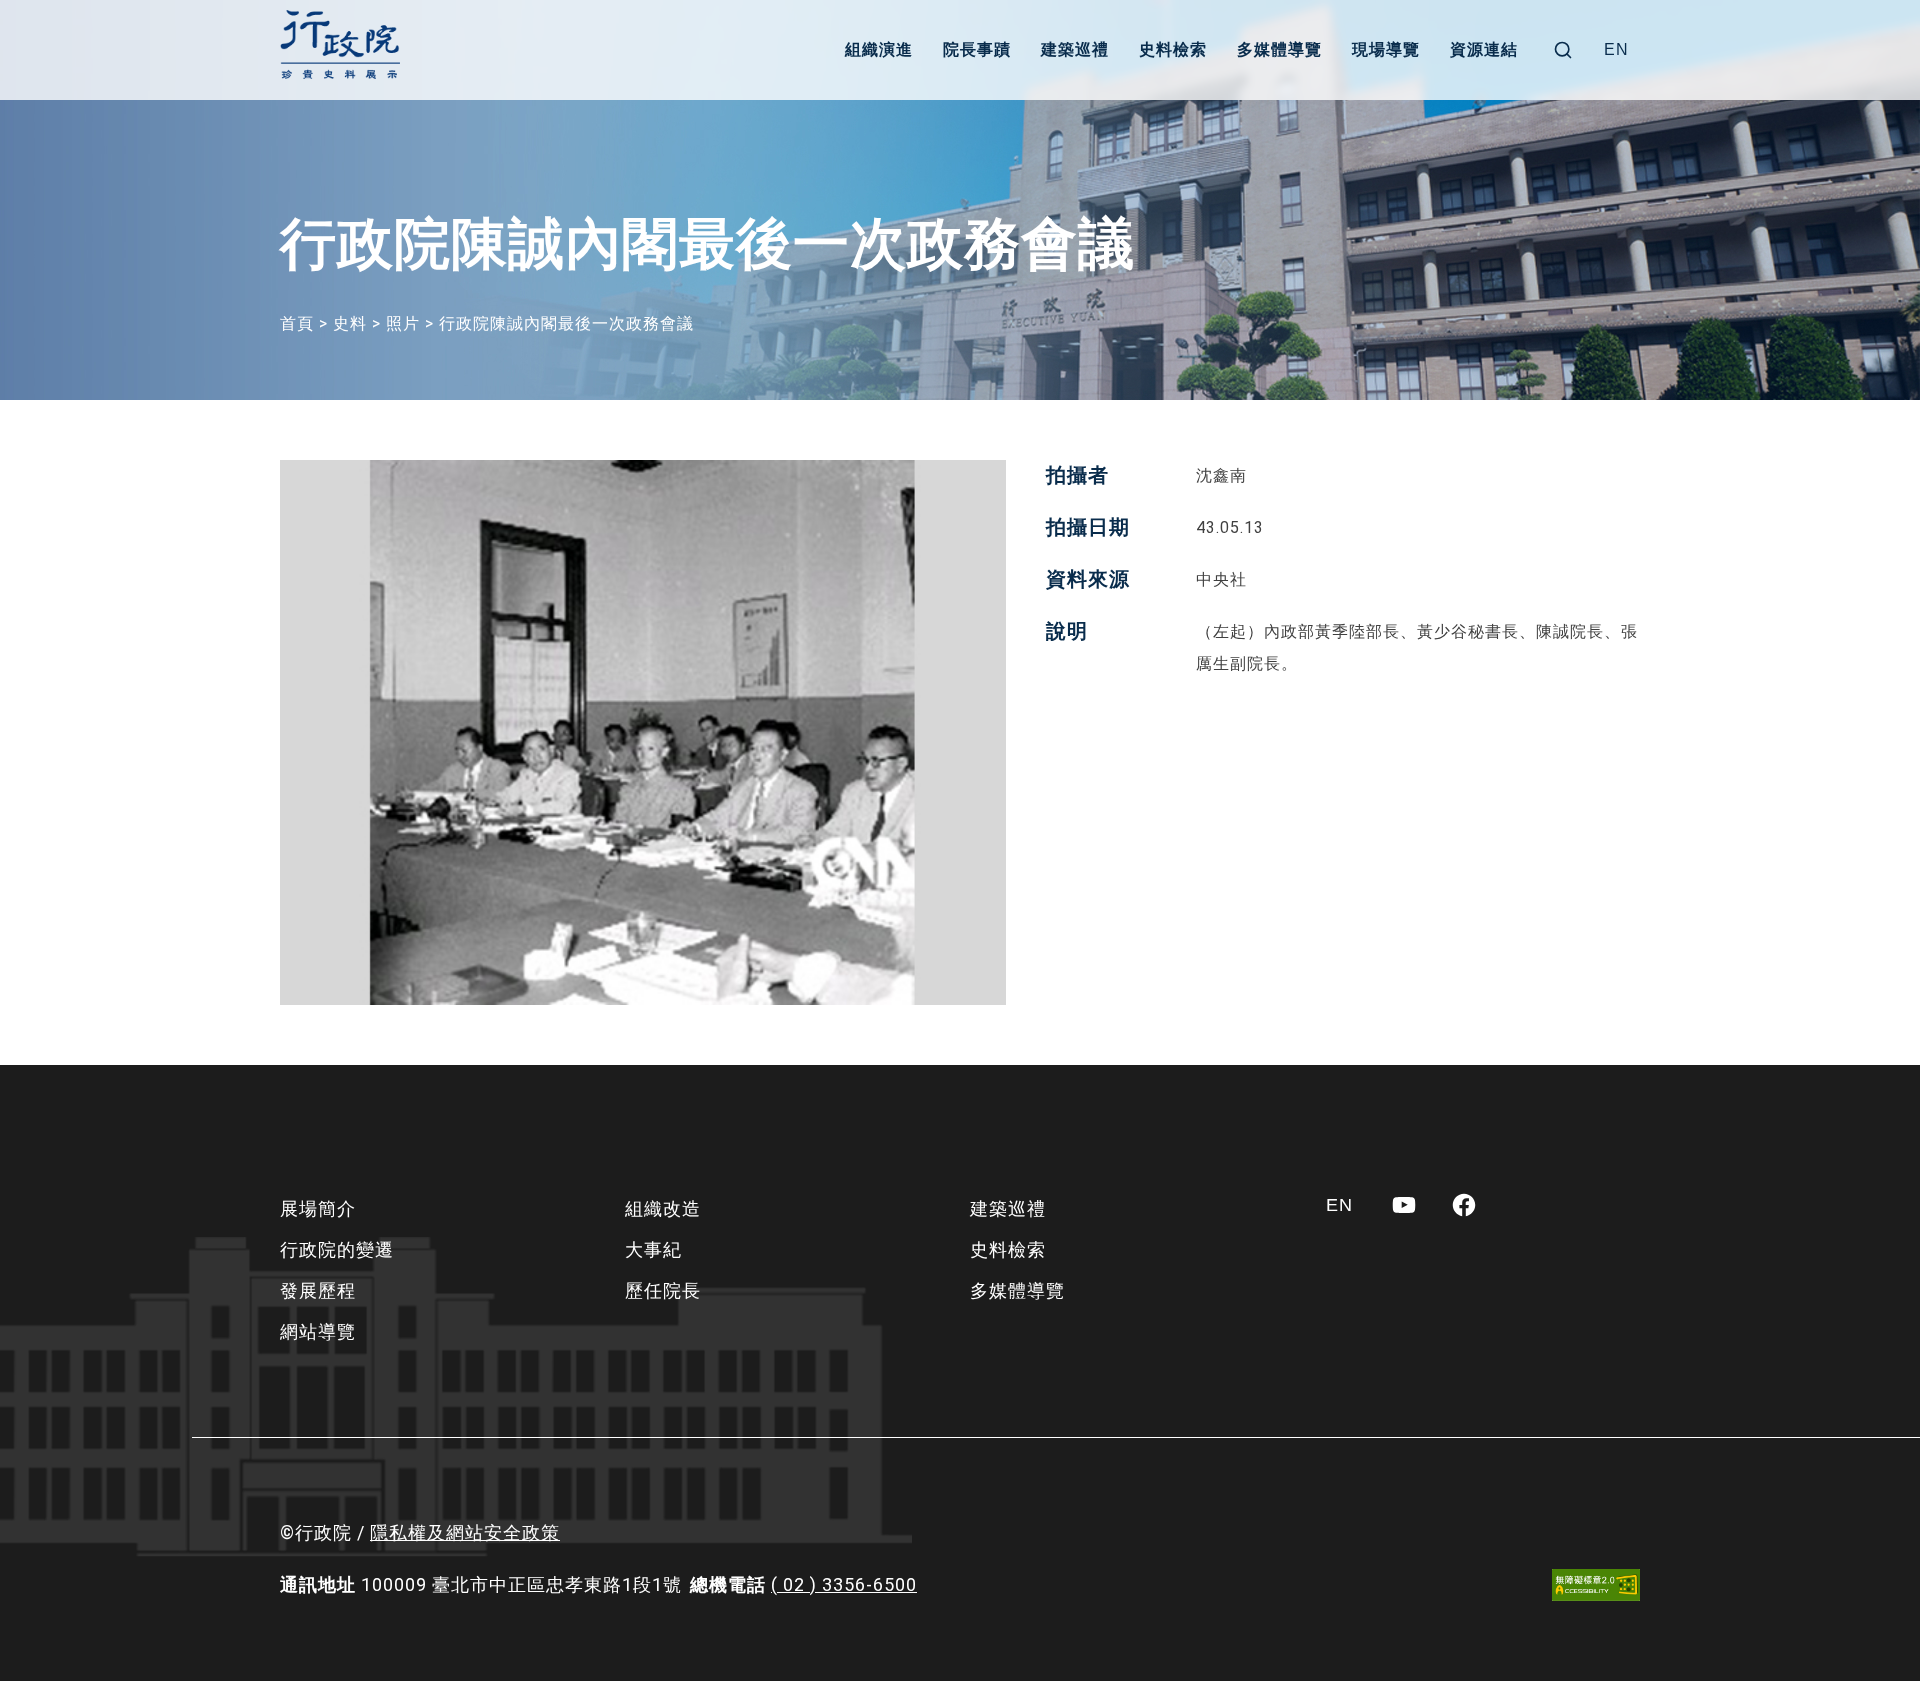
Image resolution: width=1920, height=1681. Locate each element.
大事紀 (653, 1249)
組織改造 (663, 1208)
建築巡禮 (1075, 49)
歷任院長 (663, 1290)
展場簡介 (318, 1208)
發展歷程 (318, 1290)
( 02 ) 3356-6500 (844, 1584)
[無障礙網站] (1596, 1584)
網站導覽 (318, 1331)
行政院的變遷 (337, 1249)
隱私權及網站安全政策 (465, 1532)
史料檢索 (1173, 49)
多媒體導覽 (1279, 49)
